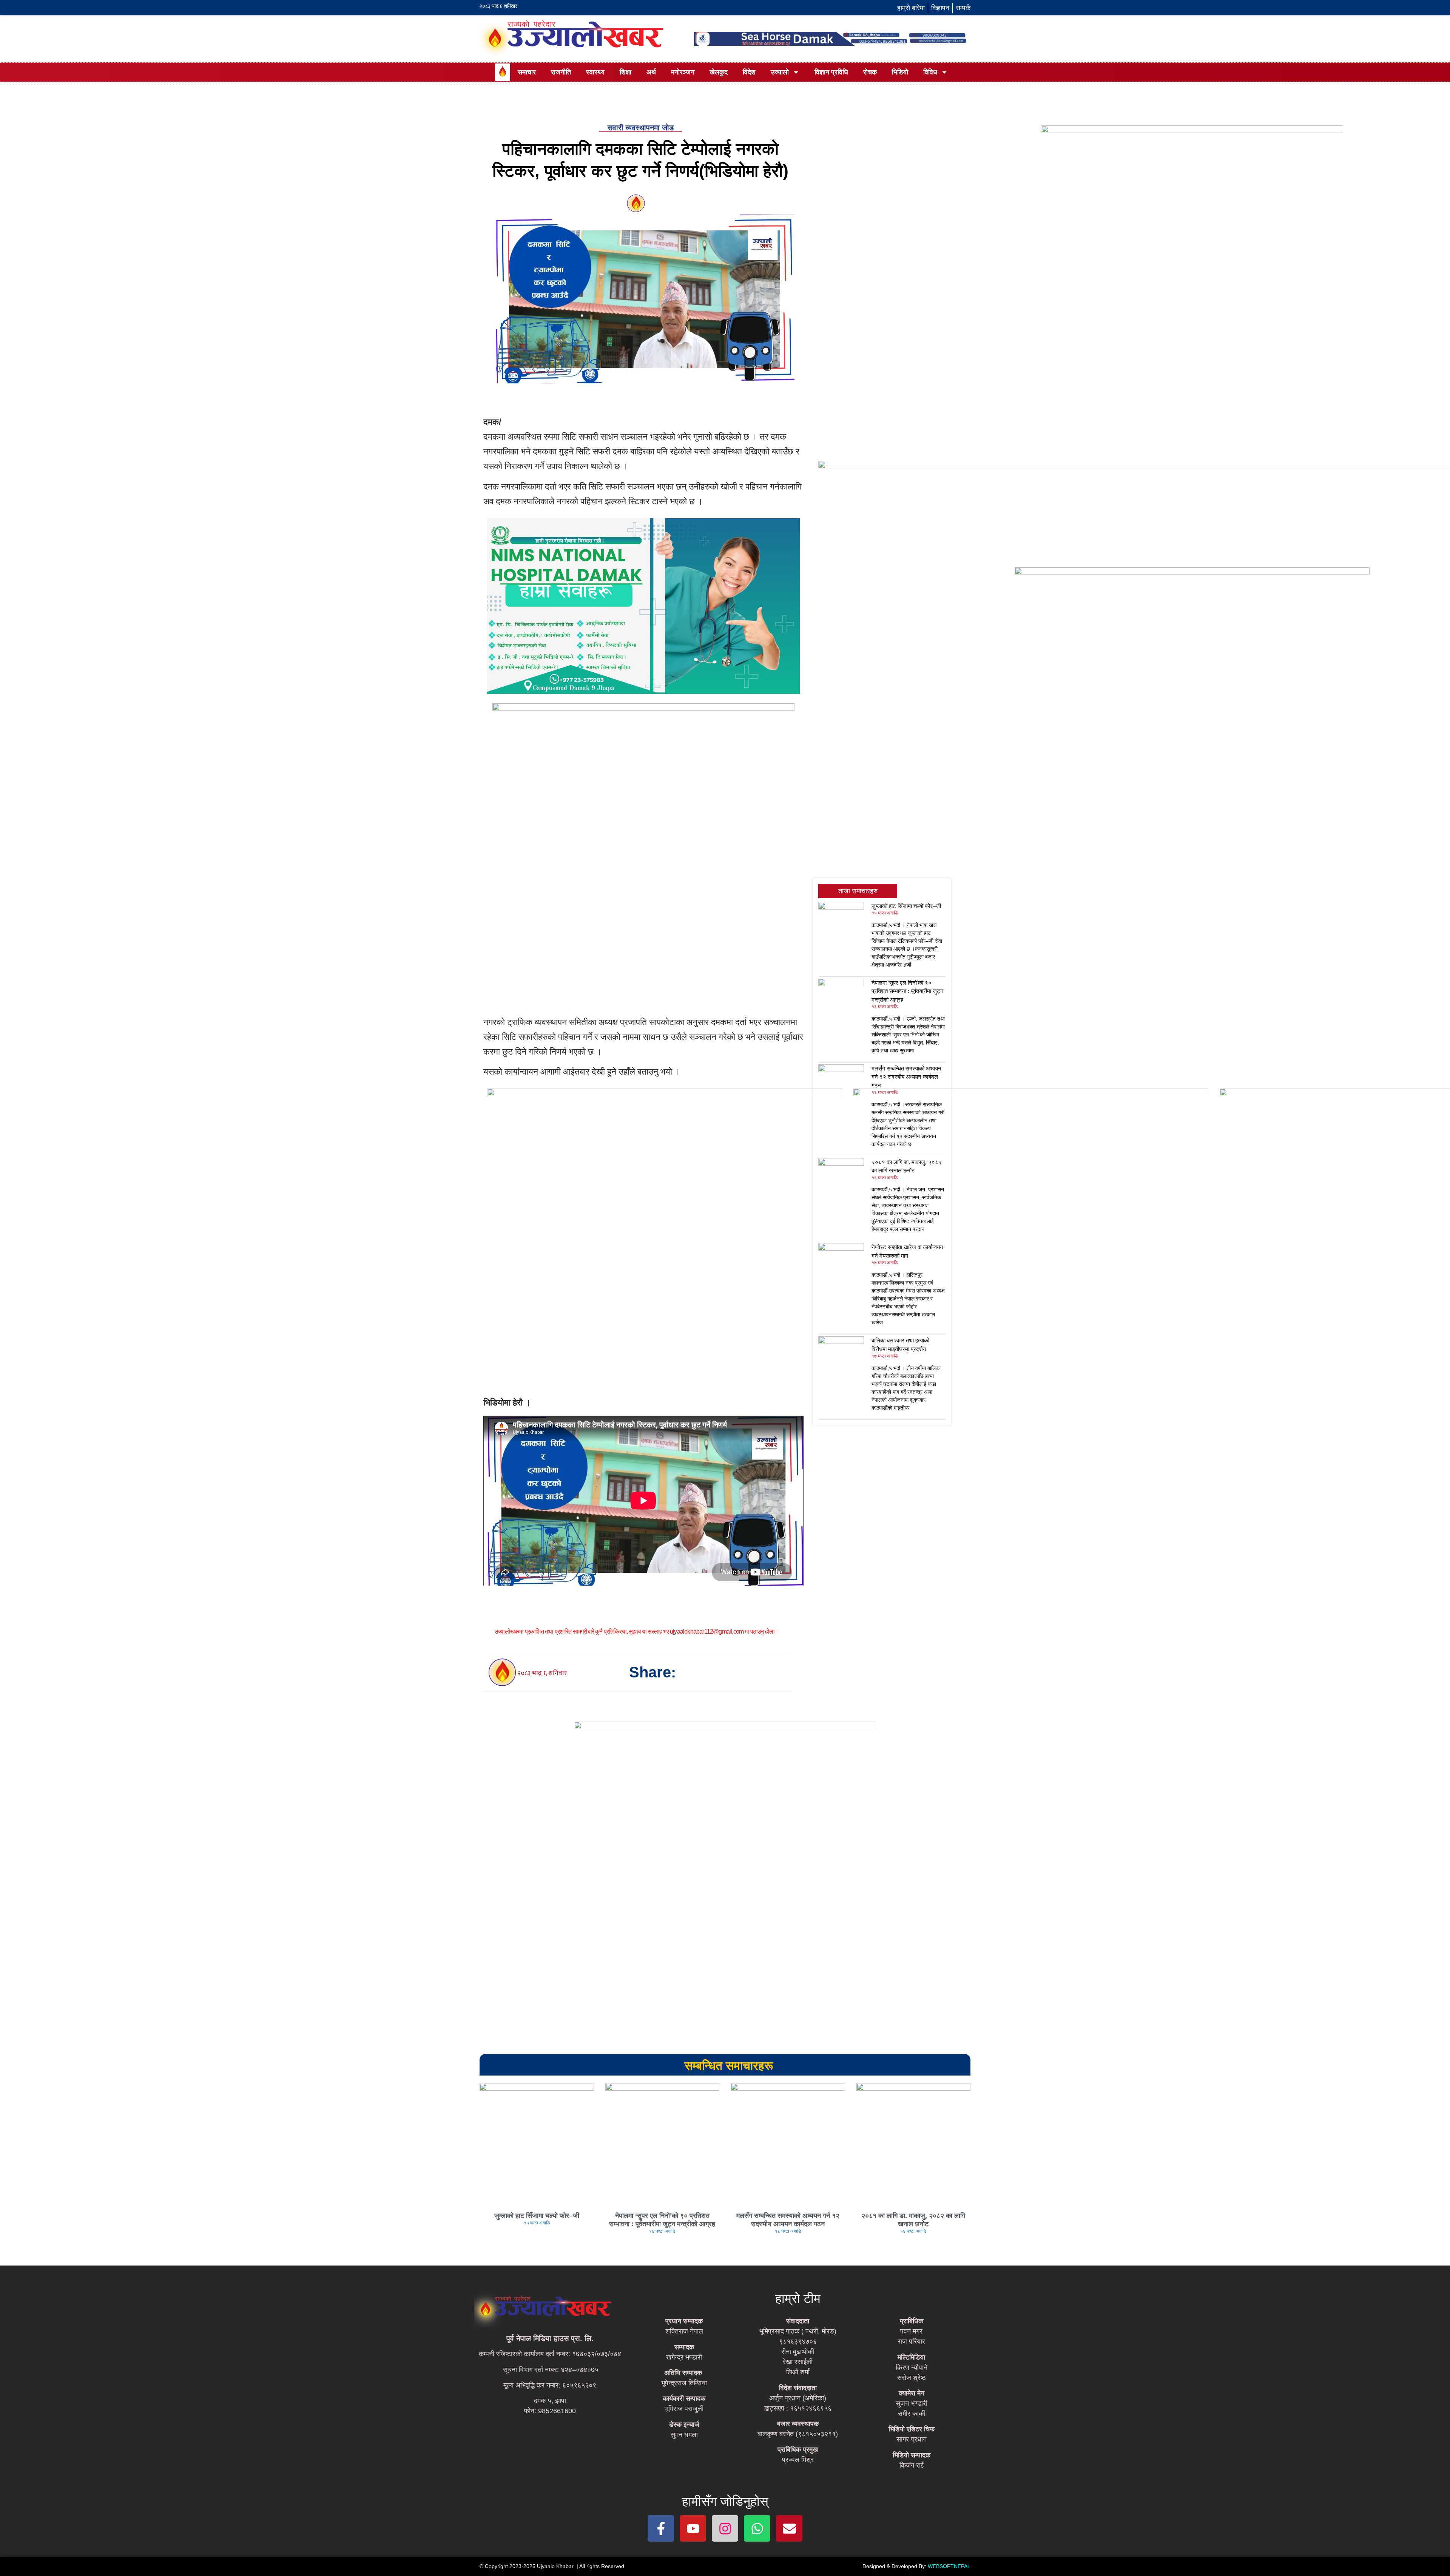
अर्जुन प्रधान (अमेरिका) (798, 2398)
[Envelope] (789, 2528)
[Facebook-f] (661, 2528)
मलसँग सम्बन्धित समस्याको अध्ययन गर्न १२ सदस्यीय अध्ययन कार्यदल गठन (906, 1077)
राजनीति (561, 72)
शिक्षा (626, 72)
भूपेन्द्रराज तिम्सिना (684, 2383)
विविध (930, 72)
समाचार (527, 72)
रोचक (870, 72)
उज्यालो (780, 72)
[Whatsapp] (757, 2528)
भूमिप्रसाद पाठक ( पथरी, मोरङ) (798, 2331)
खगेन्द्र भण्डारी (684, 2357)
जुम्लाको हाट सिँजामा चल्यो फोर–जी (906, 906)
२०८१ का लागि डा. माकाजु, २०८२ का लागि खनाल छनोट (913, 2220)
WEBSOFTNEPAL (949, 2566)
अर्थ (651, 72)
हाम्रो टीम (798, 2298)
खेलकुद (719, 72)
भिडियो (900, 72)
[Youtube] (693, 2528)
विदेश (749, 72)
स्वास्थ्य (595, 72)
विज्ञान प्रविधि (831, 72)
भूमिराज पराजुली (684, 2409)
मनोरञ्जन (683, 72)
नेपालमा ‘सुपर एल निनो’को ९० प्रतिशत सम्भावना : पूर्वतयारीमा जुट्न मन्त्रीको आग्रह (908, 991)
